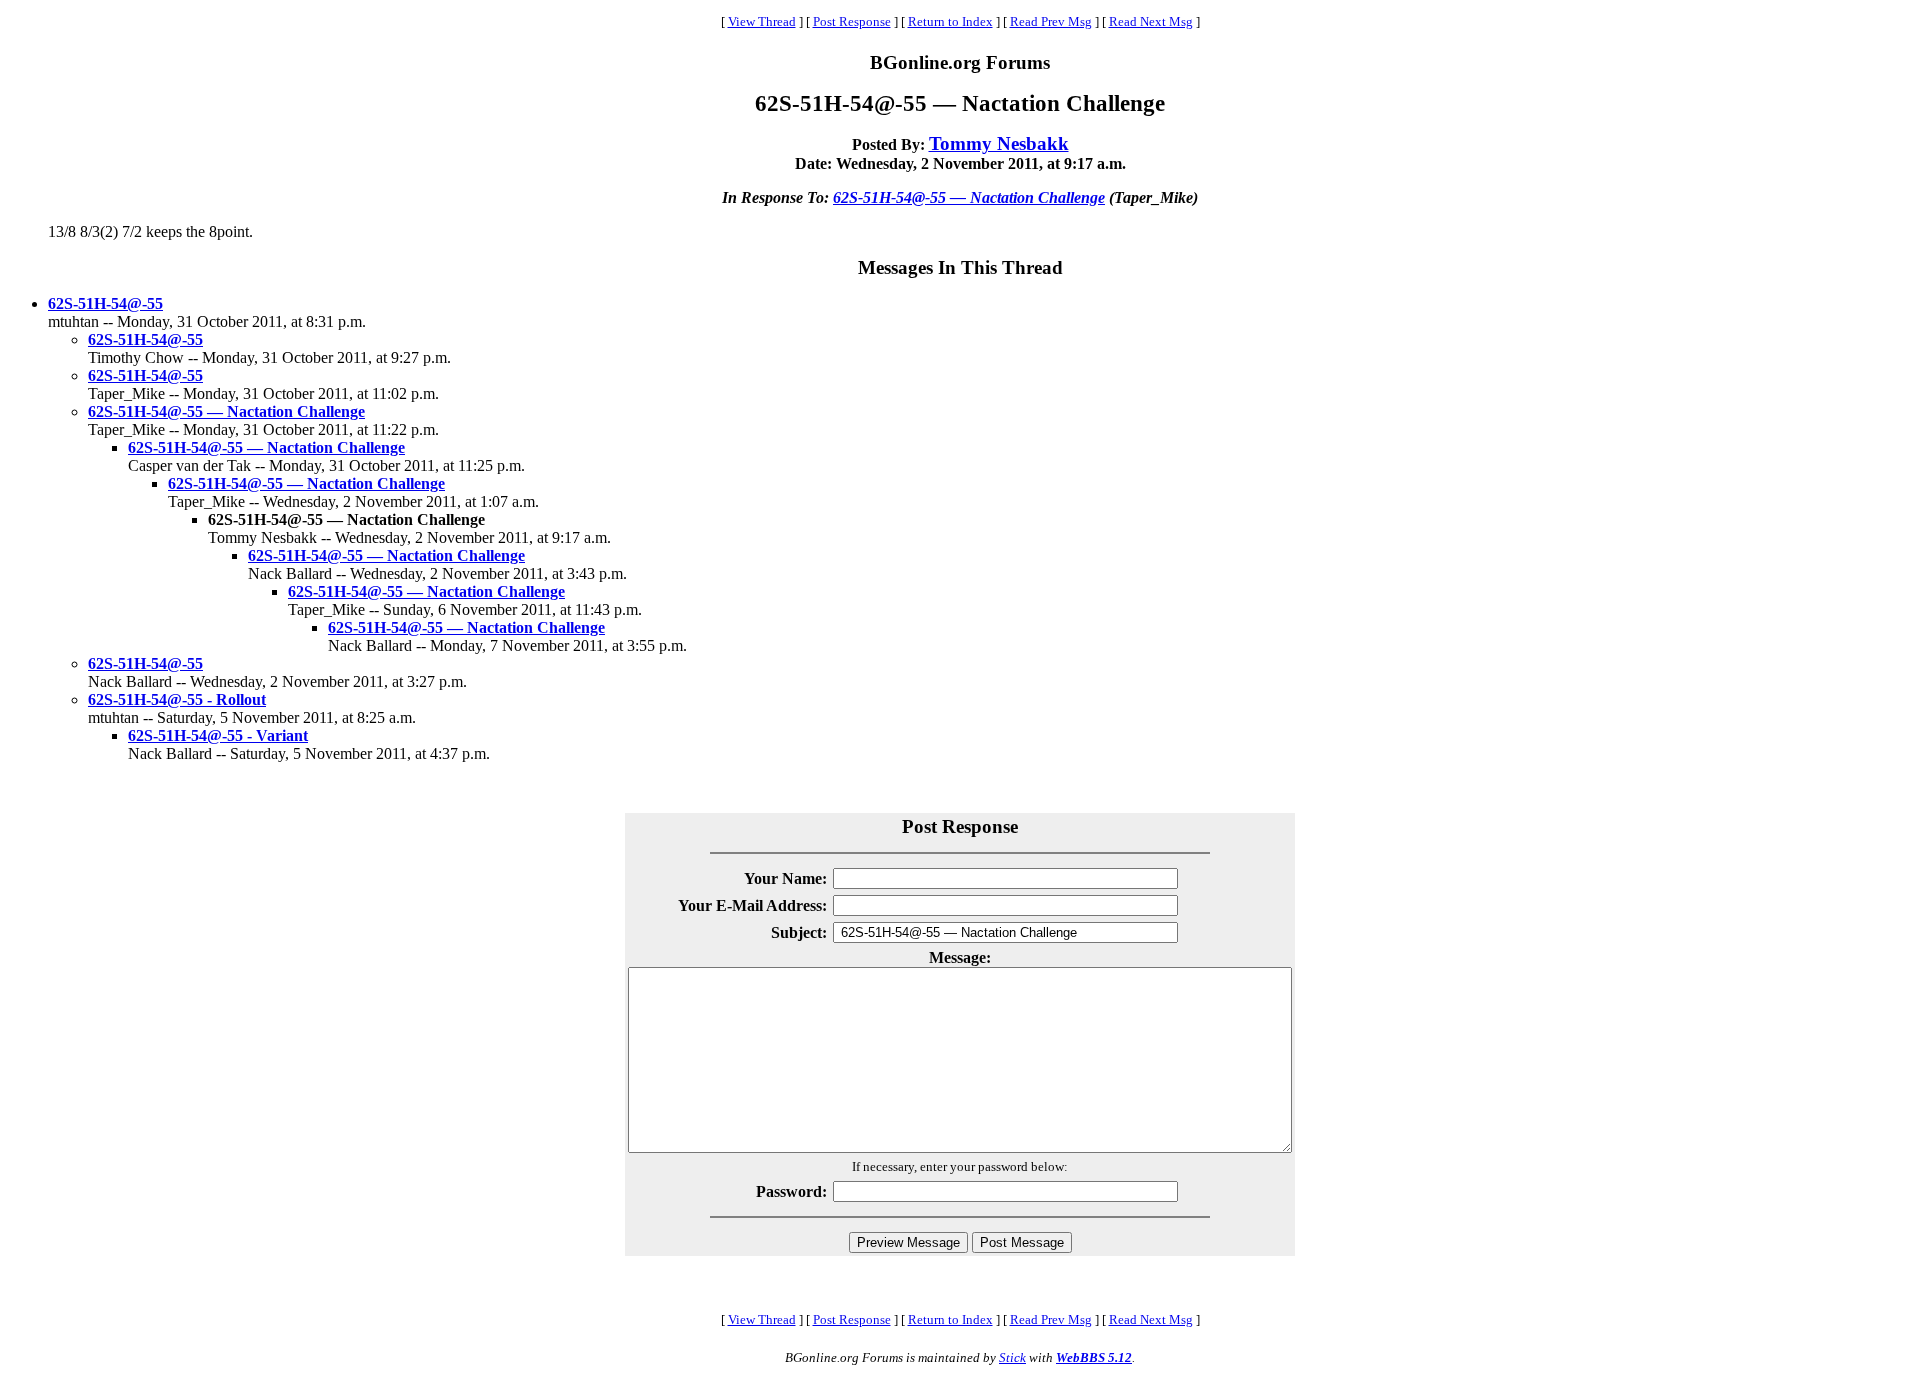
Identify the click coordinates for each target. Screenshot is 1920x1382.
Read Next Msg (1151, 21)
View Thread (762, 21)
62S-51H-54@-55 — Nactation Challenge (969, 197)
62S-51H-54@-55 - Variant (218, 735)
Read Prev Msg (1051, 21)
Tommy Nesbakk (999, 143)
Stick (1012, 1357)
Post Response (852, 21)
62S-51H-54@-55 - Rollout (177, 699)
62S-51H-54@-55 (105, 303)
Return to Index (950, 21)
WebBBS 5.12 (1094, 1357)
